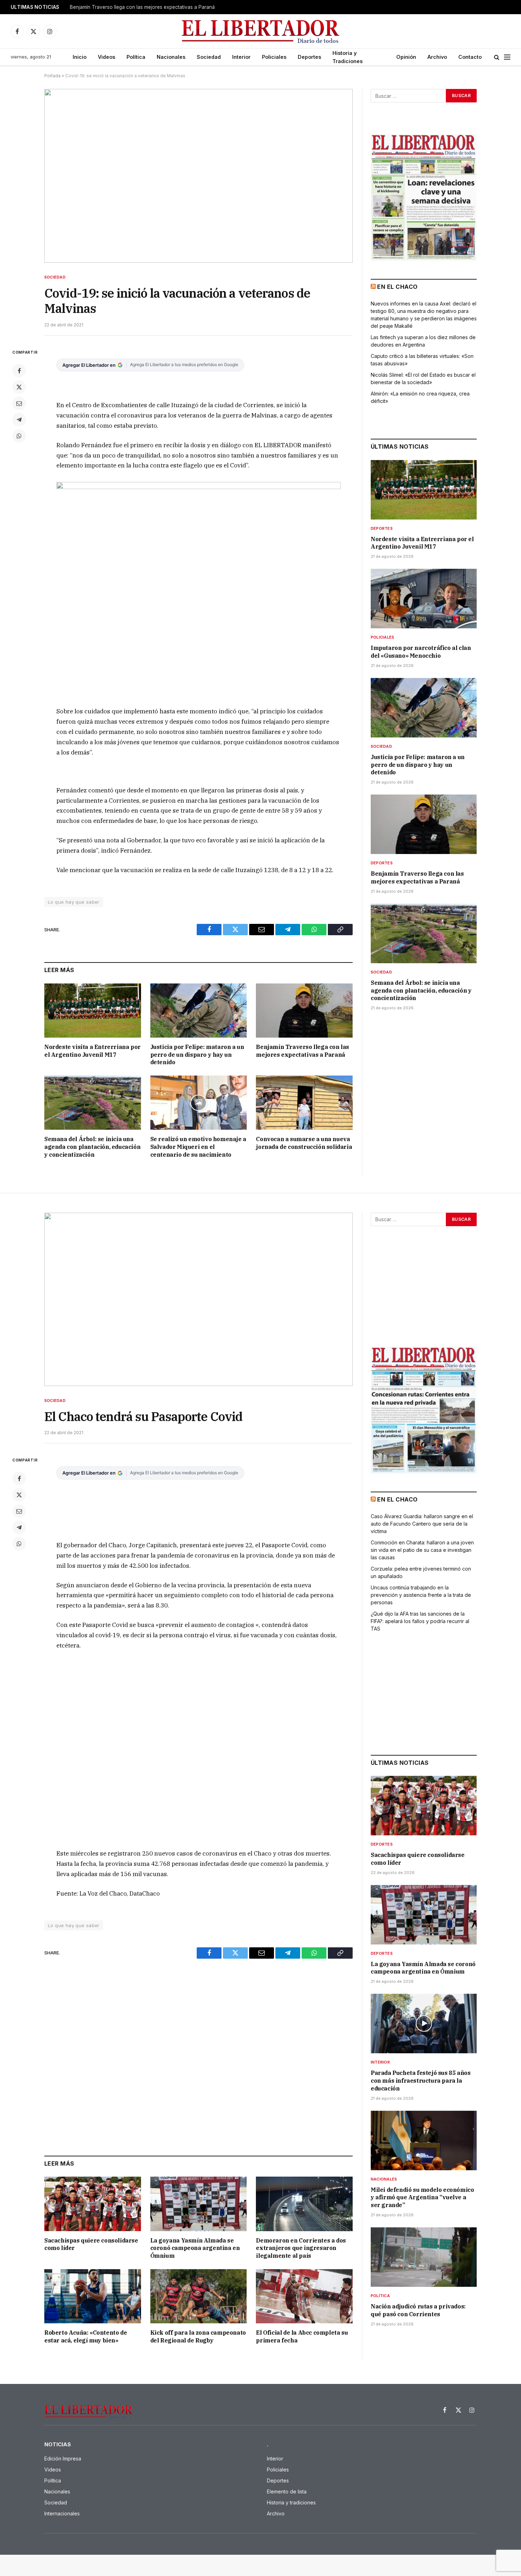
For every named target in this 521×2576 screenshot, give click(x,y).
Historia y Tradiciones (348, 57)
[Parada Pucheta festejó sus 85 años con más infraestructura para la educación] (424, 2024)
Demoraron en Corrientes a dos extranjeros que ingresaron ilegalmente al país (301, 2248)
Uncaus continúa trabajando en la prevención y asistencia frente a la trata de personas (421, 1595)
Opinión (406, 57)
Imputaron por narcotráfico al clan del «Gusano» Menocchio (421, 652)
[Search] (497, 57)
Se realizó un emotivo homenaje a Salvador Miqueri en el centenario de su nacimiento (198, 1147)
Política (136, 57)
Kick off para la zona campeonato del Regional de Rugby (198, 2336)
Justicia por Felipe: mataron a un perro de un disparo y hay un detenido (197, 1055)
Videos (107, 57)
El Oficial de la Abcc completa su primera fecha (302, 2336)
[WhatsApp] (19, 436)
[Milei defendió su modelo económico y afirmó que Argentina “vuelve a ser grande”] (424, 2140)
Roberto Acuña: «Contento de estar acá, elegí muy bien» (86, 2336)
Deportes (309, 57)
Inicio (80, 57)
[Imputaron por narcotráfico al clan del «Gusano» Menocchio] (424, 599)
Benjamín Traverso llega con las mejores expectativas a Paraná (142, 7)
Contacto (470, 57)
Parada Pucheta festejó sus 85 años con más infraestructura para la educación (421, 2081)
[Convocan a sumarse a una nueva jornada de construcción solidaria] (304, 1103)
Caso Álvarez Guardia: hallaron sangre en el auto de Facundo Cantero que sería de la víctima (422, 1524)
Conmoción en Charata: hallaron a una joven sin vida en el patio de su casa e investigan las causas (422, 1550)
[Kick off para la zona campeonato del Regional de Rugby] (199, 2296)
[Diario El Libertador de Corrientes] (261, 31)
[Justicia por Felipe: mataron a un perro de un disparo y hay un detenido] (199, 1011)
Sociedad (209, 57)
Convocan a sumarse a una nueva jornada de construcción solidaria (304, 1143)
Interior (241, 57)
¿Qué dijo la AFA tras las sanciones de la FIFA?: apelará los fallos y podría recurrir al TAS (420, 1621)
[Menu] (507, 57)
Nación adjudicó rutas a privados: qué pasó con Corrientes (418, 2310)
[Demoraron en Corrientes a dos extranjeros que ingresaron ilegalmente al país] (304, 2204)
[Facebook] (19, 371)
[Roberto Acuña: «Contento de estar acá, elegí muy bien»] (93, 2296)
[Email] (19, 403)
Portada (52, 76)
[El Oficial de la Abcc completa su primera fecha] (304, 2296)
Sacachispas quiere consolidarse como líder (91, 2244)
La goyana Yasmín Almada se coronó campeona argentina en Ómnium (195, 2248)
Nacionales (171, 57)
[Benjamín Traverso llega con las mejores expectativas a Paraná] (304, 1011)
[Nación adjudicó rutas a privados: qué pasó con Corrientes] (424, 2257)
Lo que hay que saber (74, 902)
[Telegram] (19, 420)
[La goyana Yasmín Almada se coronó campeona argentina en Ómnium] (199, 2204)
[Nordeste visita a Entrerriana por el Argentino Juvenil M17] (93, 1011)
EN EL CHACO (397, 287)
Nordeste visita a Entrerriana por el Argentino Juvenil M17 (93, 1051)
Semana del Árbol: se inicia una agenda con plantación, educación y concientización (92, 1147)
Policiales (274, 57)
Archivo (437, 57)
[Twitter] (19, 387)
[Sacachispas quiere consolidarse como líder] (93, 2204)
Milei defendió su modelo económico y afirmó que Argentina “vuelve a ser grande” (422, 2198)
